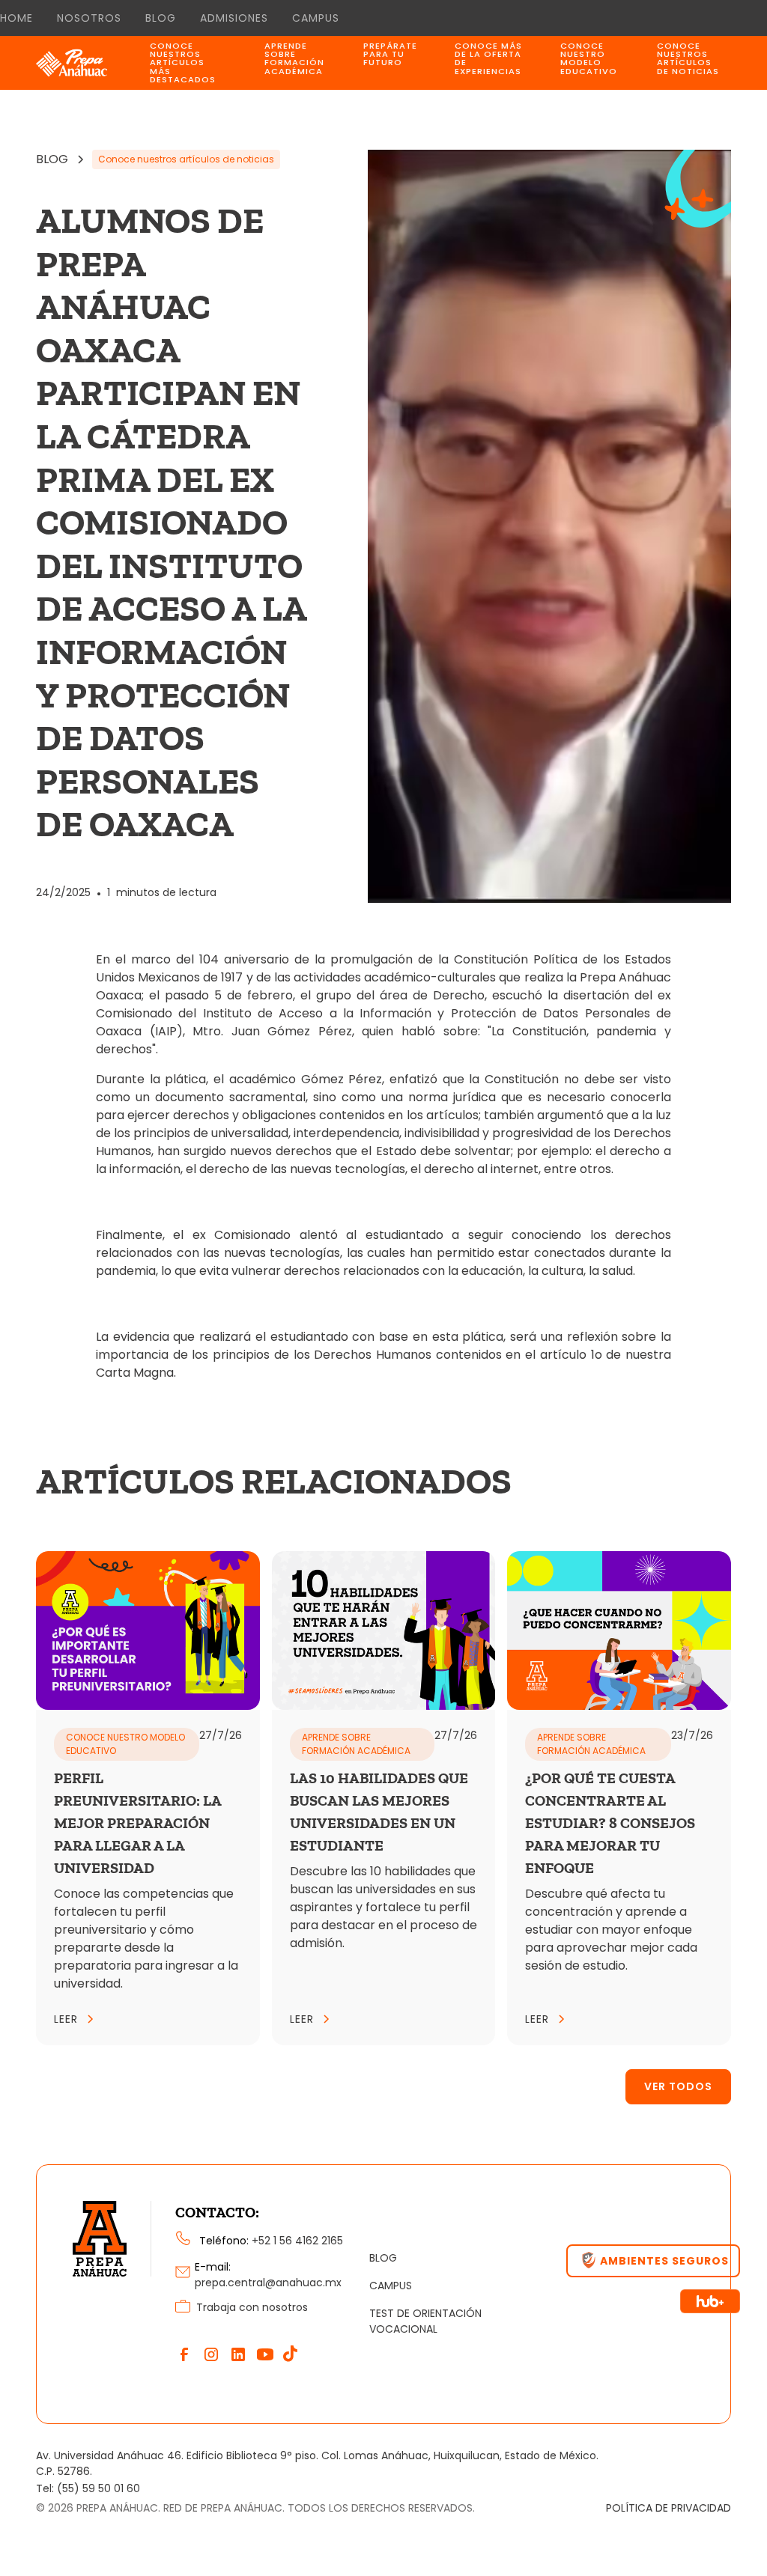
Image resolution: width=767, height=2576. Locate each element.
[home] (90, 63)
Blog (161, 18)
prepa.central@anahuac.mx (268, 2283)
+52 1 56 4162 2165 (297, 2241)
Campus (316, 18)
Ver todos (678, 2086)
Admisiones (234, 18)
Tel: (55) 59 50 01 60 (88, 2488)
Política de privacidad (669, 2508)
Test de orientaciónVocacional (425, 2321)
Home (16, 18)
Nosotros (89, 18)
